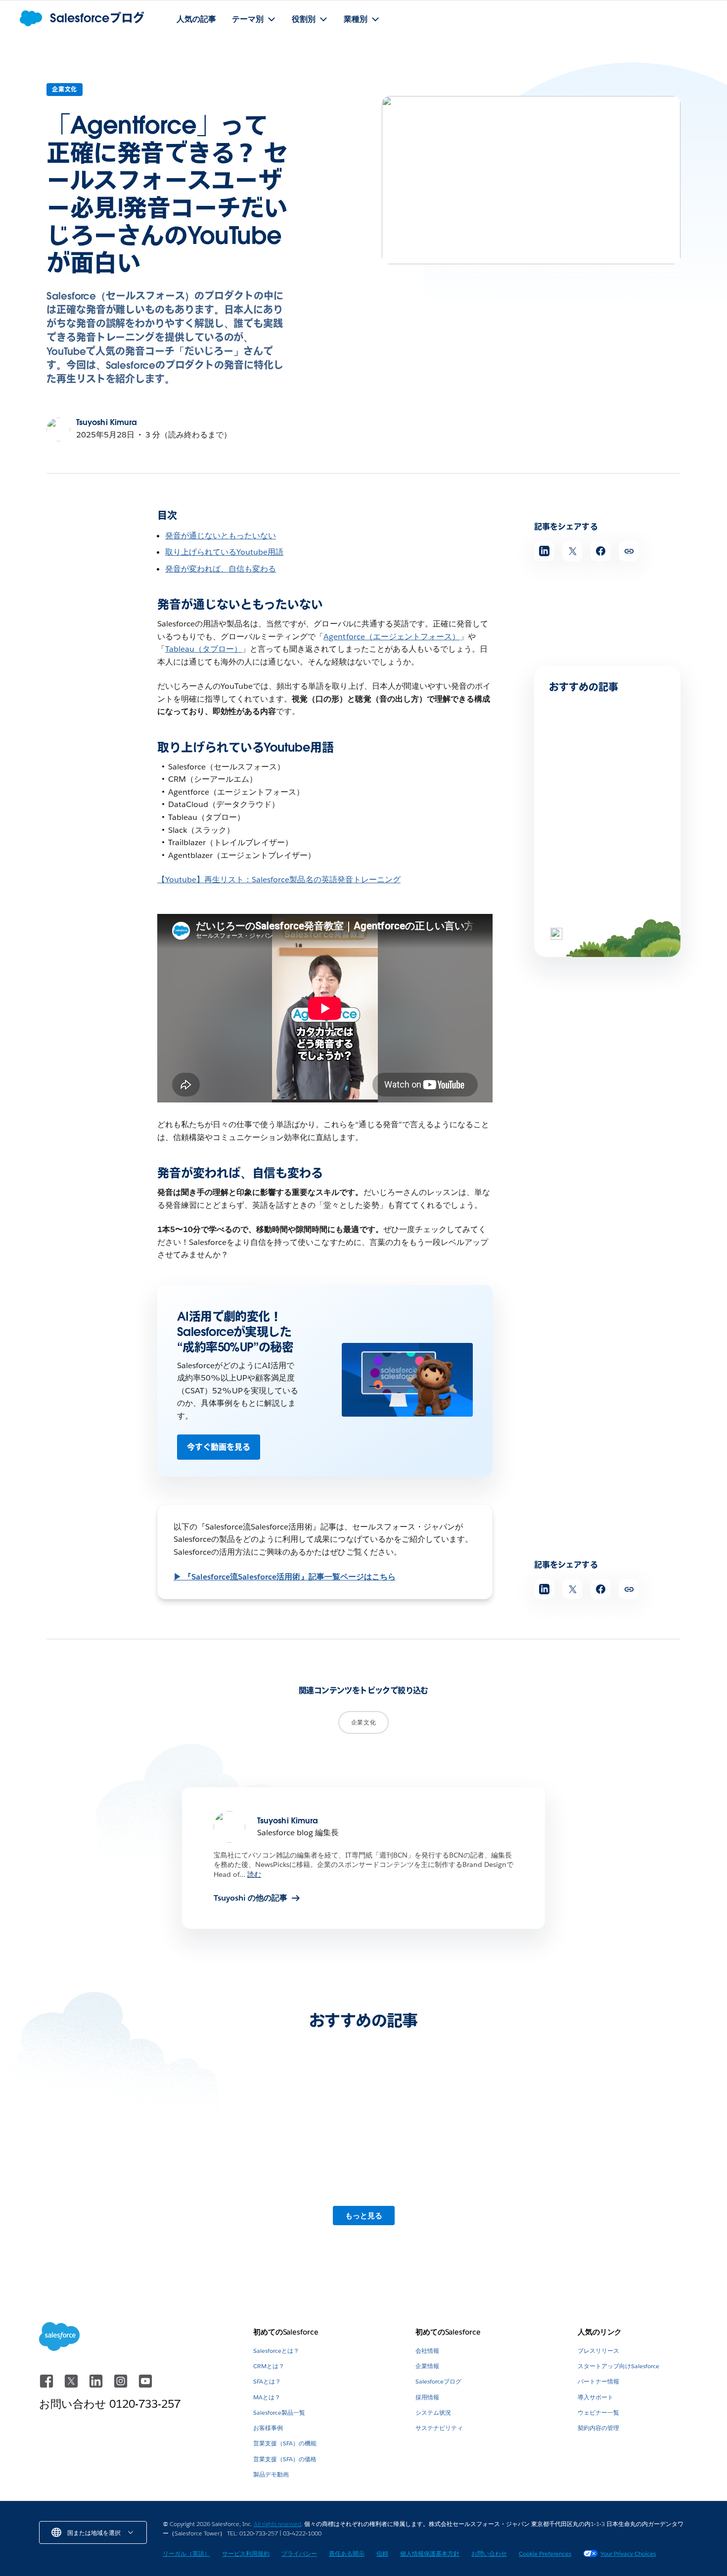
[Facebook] (47, 2386)
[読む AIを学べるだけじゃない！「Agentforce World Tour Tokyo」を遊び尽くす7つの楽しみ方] (281, 2142)
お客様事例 (268, 2428)
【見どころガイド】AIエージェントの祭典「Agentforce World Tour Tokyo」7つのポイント (446, 2204)
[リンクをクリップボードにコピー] (629, 551)
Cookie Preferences (545, 2553)
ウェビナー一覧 (598, 2412)
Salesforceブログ (438, 2381)
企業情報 (427, 2366)
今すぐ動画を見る (219, 1447)
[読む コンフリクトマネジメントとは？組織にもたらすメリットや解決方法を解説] (583, 884)
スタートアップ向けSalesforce (618, 2366)
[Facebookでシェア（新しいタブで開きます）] (601, 551)
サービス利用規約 (246, 2553)
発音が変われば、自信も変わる (221, 569)
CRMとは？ (269, 2366)
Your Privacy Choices (628, 2553)
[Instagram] (122, 2386)
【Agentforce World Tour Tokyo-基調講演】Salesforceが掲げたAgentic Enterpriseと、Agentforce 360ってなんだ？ (114, 2209)
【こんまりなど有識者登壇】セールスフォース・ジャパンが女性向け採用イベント (610, 2204)
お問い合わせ (489, 2553)
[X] (72, 2386)
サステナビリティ (439, 2428)
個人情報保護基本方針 (430, 2553)
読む (254, 1874)
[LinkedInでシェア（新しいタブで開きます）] (544, 551)
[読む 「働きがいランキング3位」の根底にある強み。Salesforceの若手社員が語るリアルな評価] (583, 774)
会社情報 (427, 2351)
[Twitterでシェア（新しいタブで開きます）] (572, 551)
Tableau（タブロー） (204, 649)
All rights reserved (277, 2524)
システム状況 (433, 2412)
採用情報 (427, 2397)
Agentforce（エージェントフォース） (391, 637)
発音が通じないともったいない (221, 536)
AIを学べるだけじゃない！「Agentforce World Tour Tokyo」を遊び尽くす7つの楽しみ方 (280, 2204)
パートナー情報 (598, 2381)
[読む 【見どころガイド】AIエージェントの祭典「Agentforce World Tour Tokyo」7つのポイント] (446, 2142)
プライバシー (299, 2553)
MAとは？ (267, 2397)
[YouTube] (145, 2386)
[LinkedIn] (97, 2386)
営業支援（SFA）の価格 (285, 2459)
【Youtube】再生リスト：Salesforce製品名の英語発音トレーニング (279, 880)
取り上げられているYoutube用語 (224, 552)
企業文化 (65, 89)
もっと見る (364, 2216)
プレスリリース (598, 2351)
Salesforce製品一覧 (279, 2412)
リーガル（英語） (186, 2553)
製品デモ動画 (271, 2474)
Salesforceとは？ (276, 2351)
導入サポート (595, 2397)
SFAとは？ (267, 2381)
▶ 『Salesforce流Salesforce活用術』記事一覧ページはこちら (285, 1577)
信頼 (382, 2553)
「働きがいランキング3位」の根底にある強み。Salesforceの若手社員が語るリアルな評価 (607, 815)
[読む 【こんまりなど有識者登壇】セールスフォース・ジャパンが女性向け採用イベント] (612, 2142)
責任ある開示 (347, 2553)
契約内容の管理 (598, 2428)
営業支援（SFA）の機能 (285, 2443)
